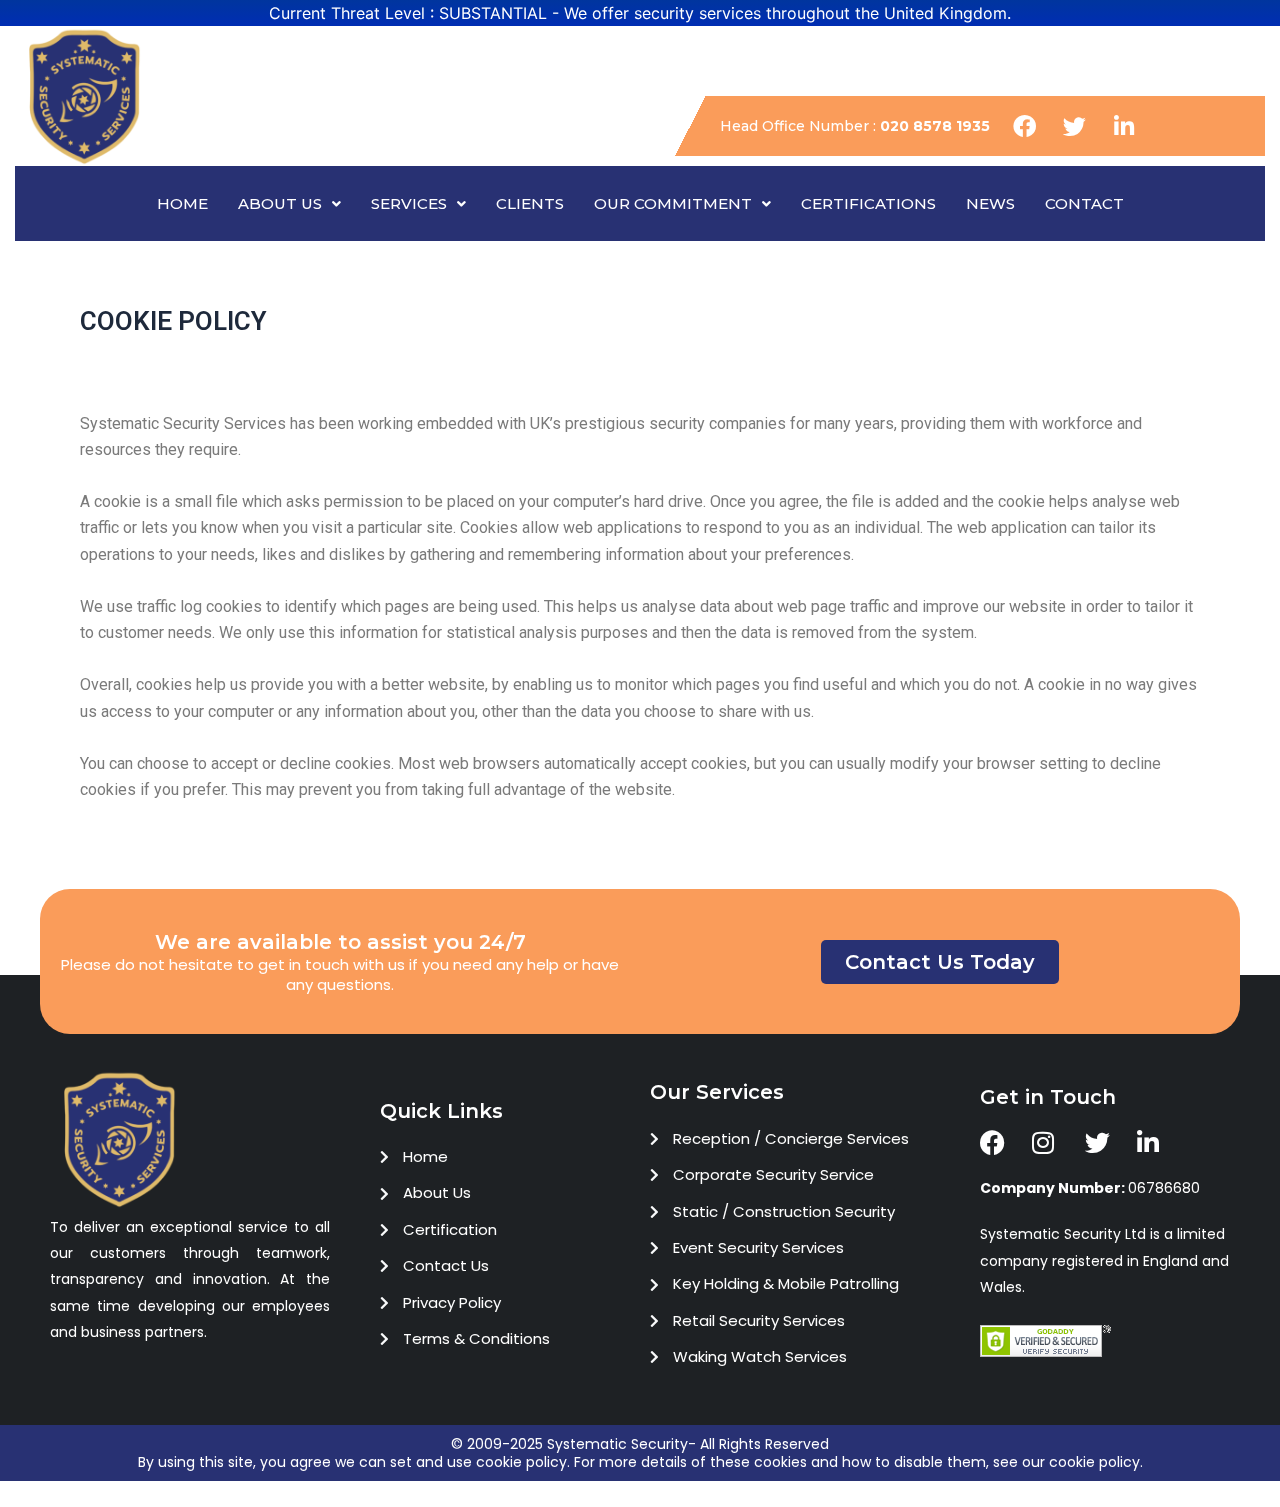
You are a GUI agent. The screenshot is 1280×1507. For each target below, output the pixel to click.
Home (182, 203)
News (990, 203)
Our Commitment (673, 203)
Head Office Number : (855, 126)
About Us (280, 203)
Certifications (868, 203)
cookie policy (521, 1462)
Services (409, 203)
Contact (1084, 203)
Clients (530, 203)
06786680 (1090, 1188)
